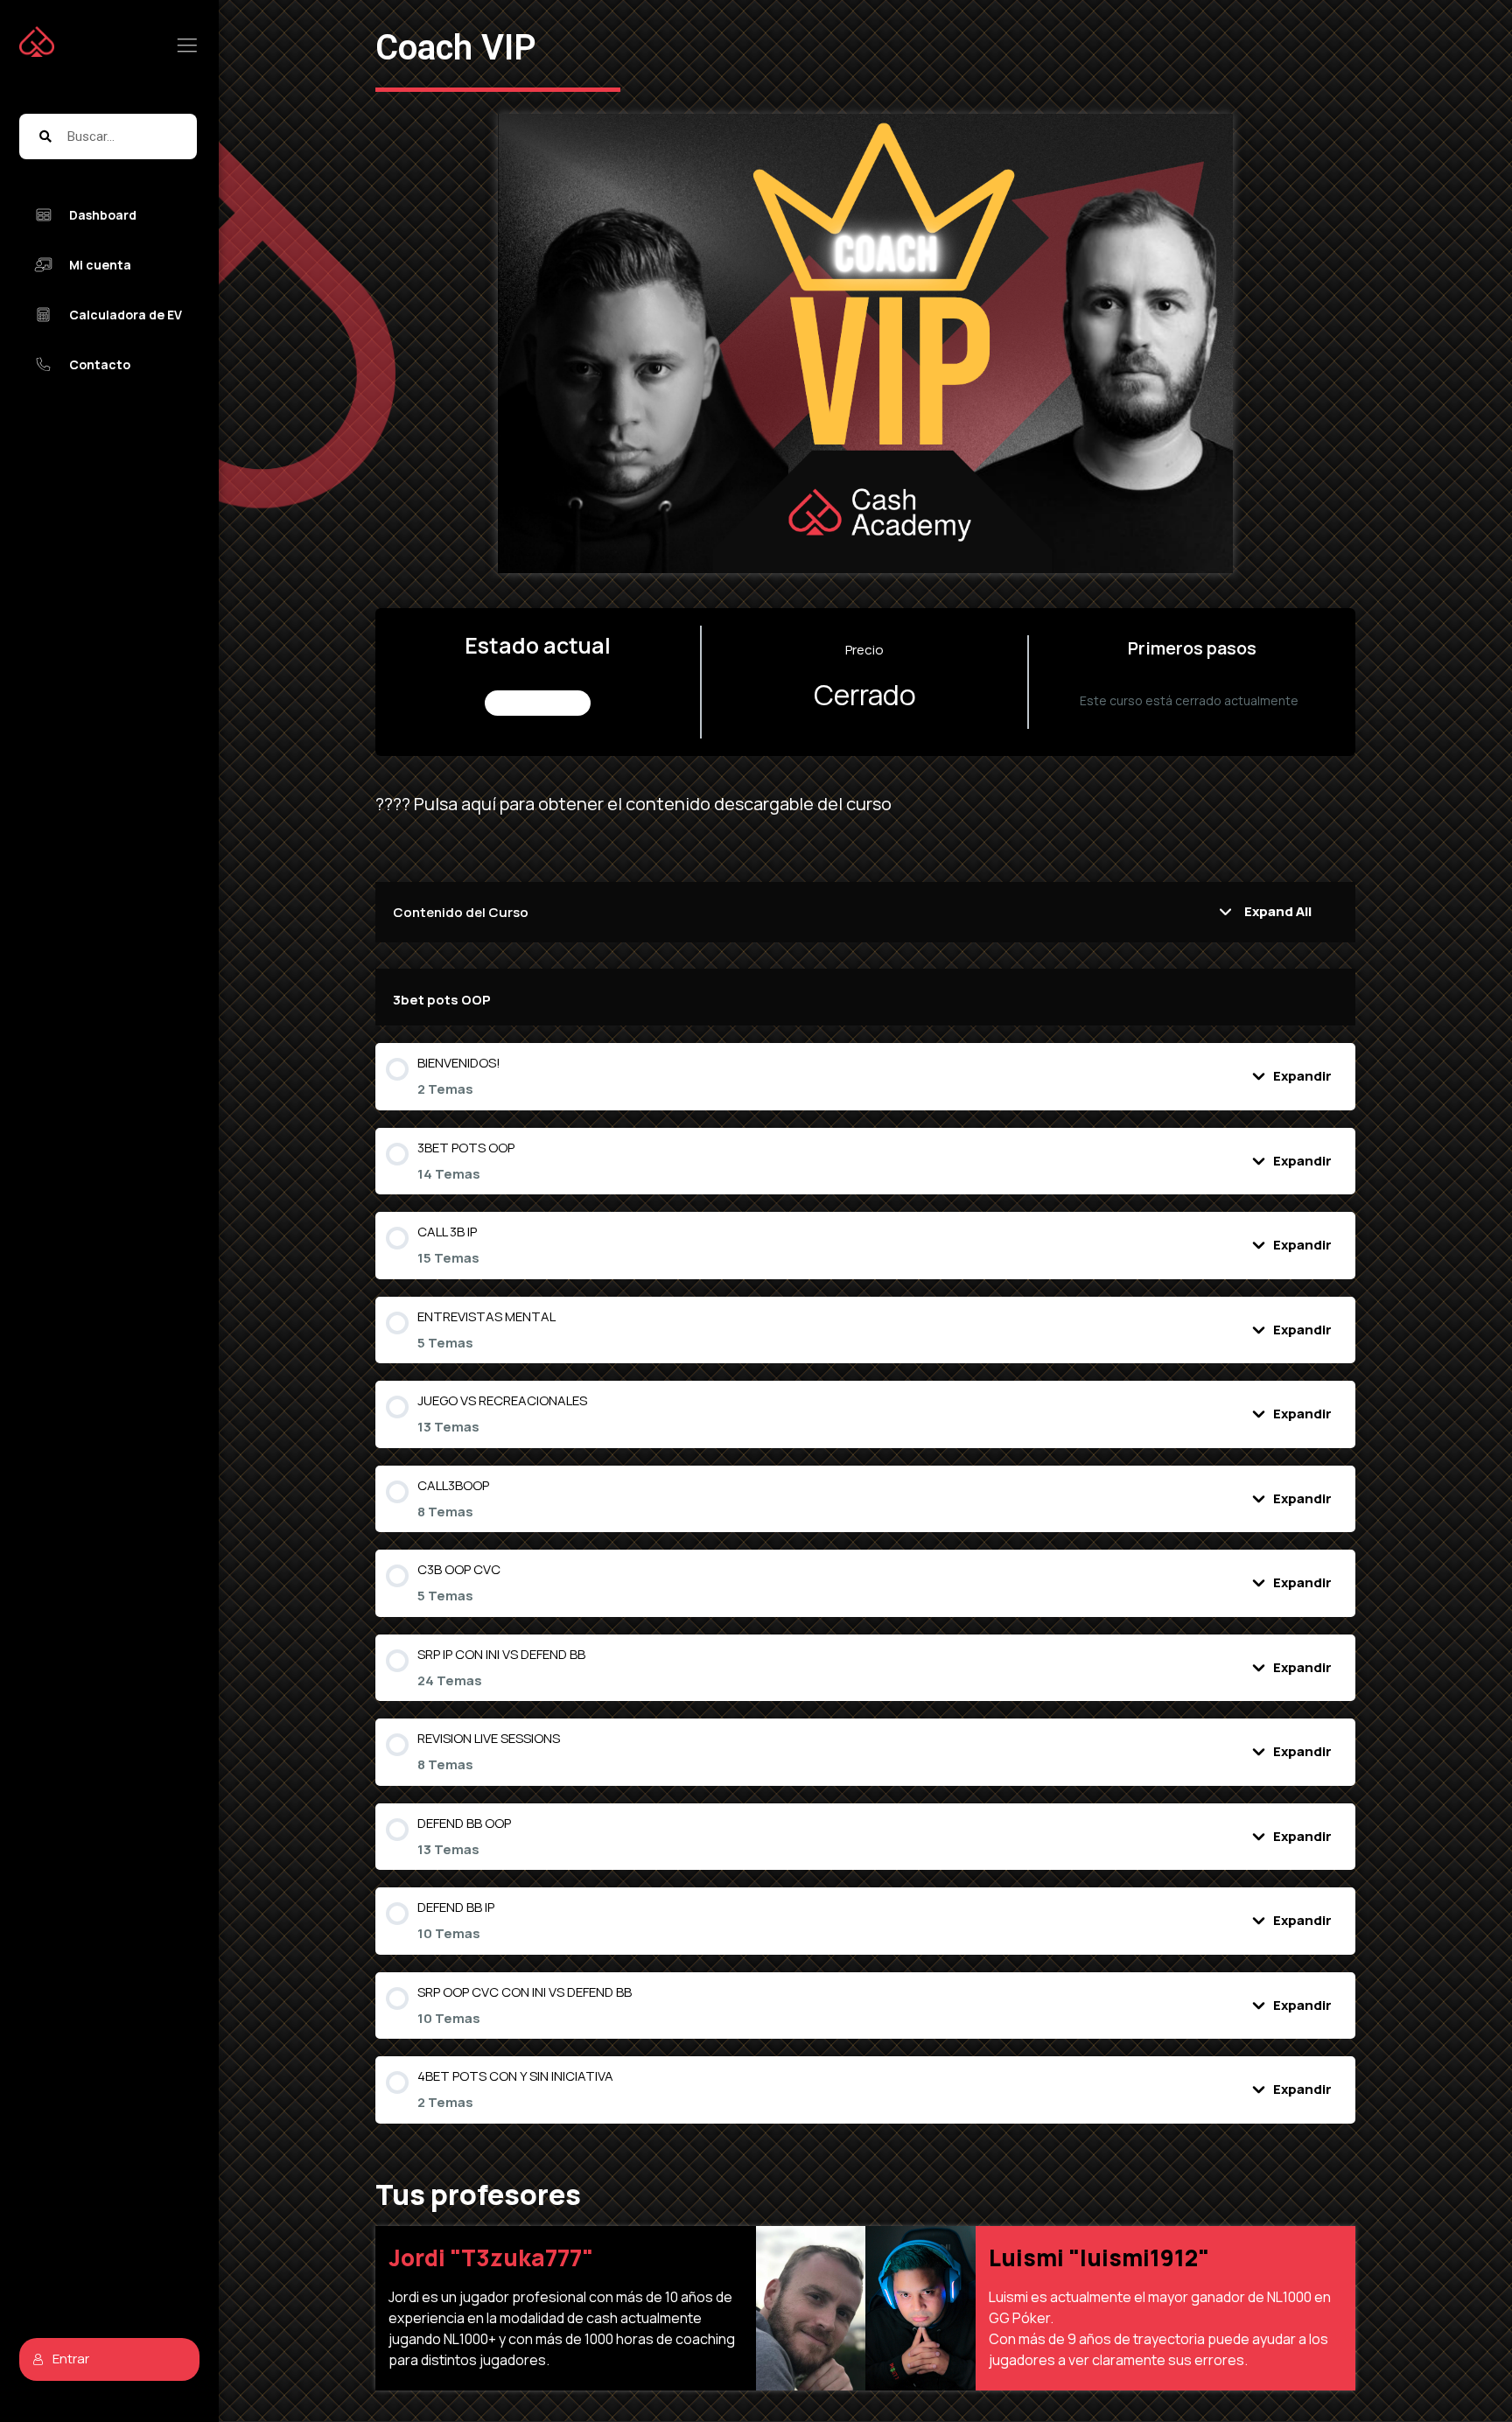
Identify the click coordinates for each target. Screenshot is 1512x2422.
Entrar (71, 2359)
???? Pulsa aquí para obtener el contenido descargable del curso (633, 804)
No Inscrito (538, 703)
